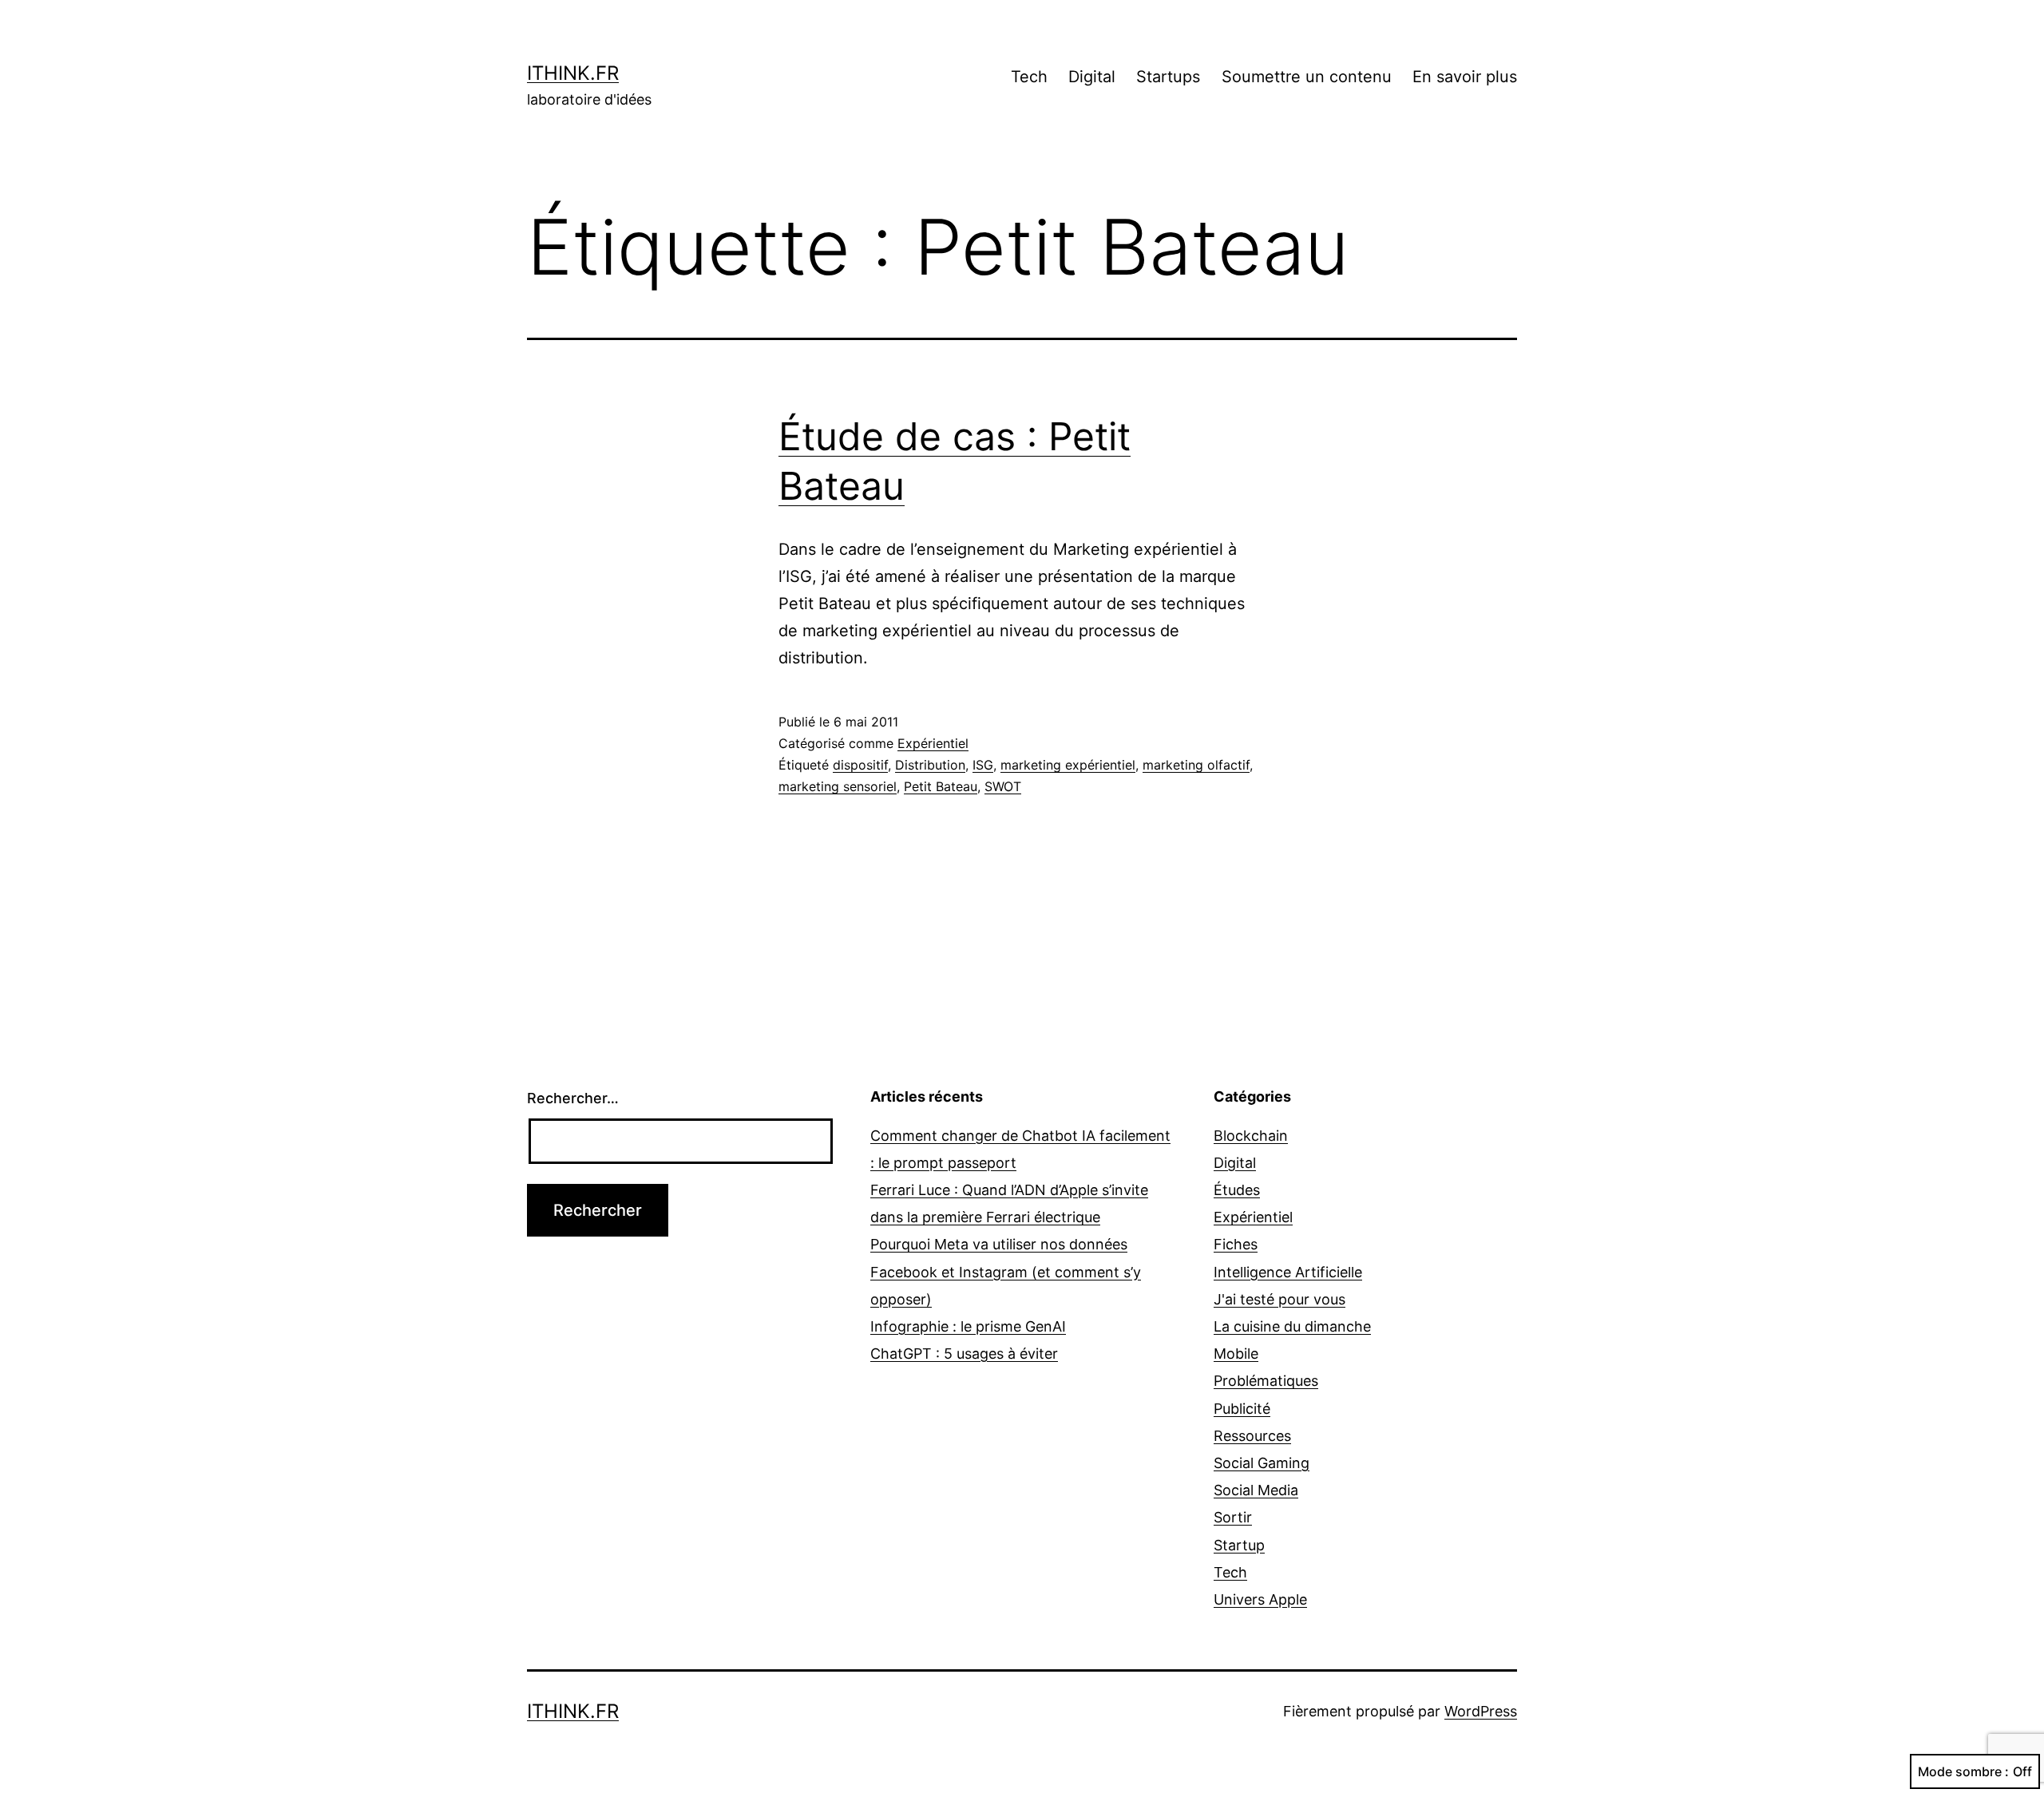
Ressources (1252, 1436)
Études (1237, 1190)
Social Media (1256, 1490)
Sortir (1233, 1517)
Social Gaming (1262, 1463)
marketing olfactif (1196, 765)
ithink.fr (573, 73)
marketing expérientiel (1068, 765)
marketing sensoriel (838, 786)
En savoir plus (1465, 77)
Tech (1029, 77)
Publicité (1242, 1409)
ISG (983, 765)
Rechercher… (573, 1098)
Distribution (930, 765)
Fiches (1236, 1244)
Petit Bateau (941, 786)
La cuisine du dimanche (1292, 1326)
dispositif (860, 765)
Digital (1092, 77)
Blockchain (1251, 1136)
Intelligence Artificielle (1288, 1272)
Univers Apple (1260, 1599)
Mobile (1236, 1354)
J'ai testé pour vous (1279, 1299)
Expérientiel (933, 743)
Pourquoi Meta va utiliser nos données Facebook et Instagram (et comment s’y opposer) (1006, 1271)
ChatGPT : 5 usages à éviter (964, 1354)
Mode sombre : (1963, 1771)
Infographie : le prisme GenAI (968, 1326)
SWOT (1003, 786)
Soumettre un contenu (1307, 77)
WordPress (1481, 1711)
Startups (1168, 77)
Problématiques (1266, 1381)
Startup (1239, 1545)
